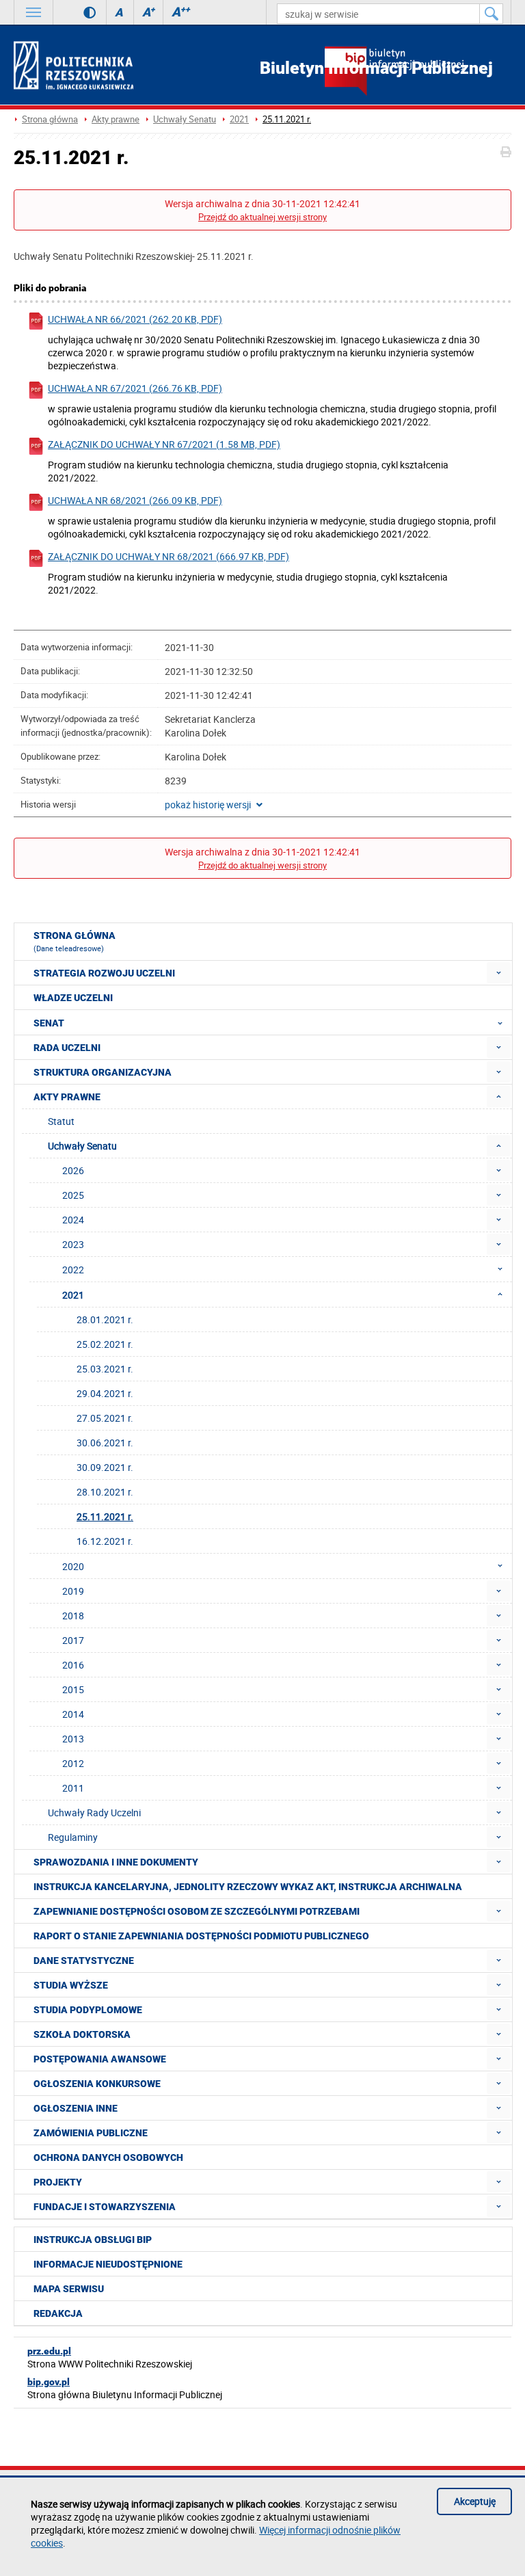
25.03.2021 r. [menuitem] (105, 1369)
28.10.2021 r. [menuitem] (105, 1492)
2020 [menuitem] (73, 1566)
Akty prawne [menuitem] (67, 1097)
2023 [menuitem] (73, 1244)
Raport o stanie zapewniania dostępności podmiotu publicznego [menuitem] (201, 1936)
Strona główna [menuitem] (75, 942)
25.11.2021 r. (287, 119)
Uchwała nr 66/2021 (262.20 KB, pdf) (135, 319)
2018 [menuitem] (73, 1616)
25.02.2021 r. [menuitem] (105, 1344)
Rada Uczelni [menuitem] (67, 1048)
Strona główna (50, 119)
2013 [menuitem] (73, 1739)
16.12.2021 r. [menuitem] (105, 1541)
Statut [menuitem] (61, 1121)
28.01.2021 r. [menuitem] (105, 1319)
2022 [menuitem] (73, 1270)
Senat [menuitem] (49, 1023)
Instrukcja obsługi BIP (93, 2240)
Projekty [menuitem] (58, 2182)
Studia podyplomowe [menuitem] (88, 2010)
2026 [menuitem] (73, 1170)
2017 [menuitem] (73, 1640)
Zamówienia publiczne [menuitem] (91, 2133)
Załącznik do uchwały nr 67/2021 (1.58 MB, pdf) (164, 444)
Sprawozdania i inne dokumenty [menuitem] (116, 1862)
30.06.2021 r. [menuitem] (105, 1443)
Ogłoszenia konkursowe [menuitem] (97, 2084)
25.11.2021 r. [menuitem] (105, 1516)
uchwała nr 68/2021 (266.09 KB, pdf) (135, 500)
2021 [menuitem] (73, 1295)
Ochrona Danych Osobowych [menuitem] (108, 2157)
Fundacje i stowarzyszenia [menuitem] (105, 2207)
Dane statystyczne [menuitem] (84, 1961)
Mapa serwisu (69, 2289)
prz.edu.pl (49, 2351)
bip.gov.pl (49, 2382)
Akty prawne (116, 119)
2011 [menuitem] (73, 1788)
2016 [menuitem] (73, 1665)
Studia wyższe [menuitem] (71, 1985)
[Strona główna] (73, 65)
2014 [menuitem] (73, 1714)
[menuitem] (499, 973)
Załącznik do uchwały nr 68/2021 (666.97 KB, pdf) (169, 556)
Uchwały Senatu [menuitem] (82, 1146)
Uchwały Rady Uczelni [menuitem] (94, 1813)
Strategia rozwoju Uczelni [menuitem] (104, 973)
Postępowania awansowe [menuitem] (100, 2059)
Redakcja (58, 2313)
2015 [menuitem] (73, 1689)
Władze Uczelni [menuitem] (73, 998)
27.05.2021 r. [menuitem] (105, 1418)
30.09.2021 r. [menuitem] (105, 1467)
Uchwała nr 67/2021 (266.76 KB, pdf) (135, 388)
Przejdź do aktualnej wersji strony (262, 217)
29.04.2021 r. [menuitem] (105, 1393)
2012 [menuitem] (73, 1763)
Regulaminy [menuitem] (73, 1837)
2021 (239, 119)
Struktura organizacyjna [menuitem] (103, 1072)
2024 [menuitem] (73, 1220)
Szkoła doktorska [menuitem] (82, 2034)
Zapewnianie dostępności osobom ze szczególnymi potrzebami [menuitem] (197, 1911)
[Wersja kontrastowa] (80, 12)
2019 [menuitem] (73, 1591)
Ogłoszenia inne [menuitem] (76, 2108)
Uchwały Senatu (185, 119)
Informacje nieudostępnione (108, 2264)
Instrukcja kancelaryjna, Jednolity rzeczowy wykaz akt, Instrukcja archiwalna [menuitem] (248, 1887)
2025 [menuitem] (73, 1195)
